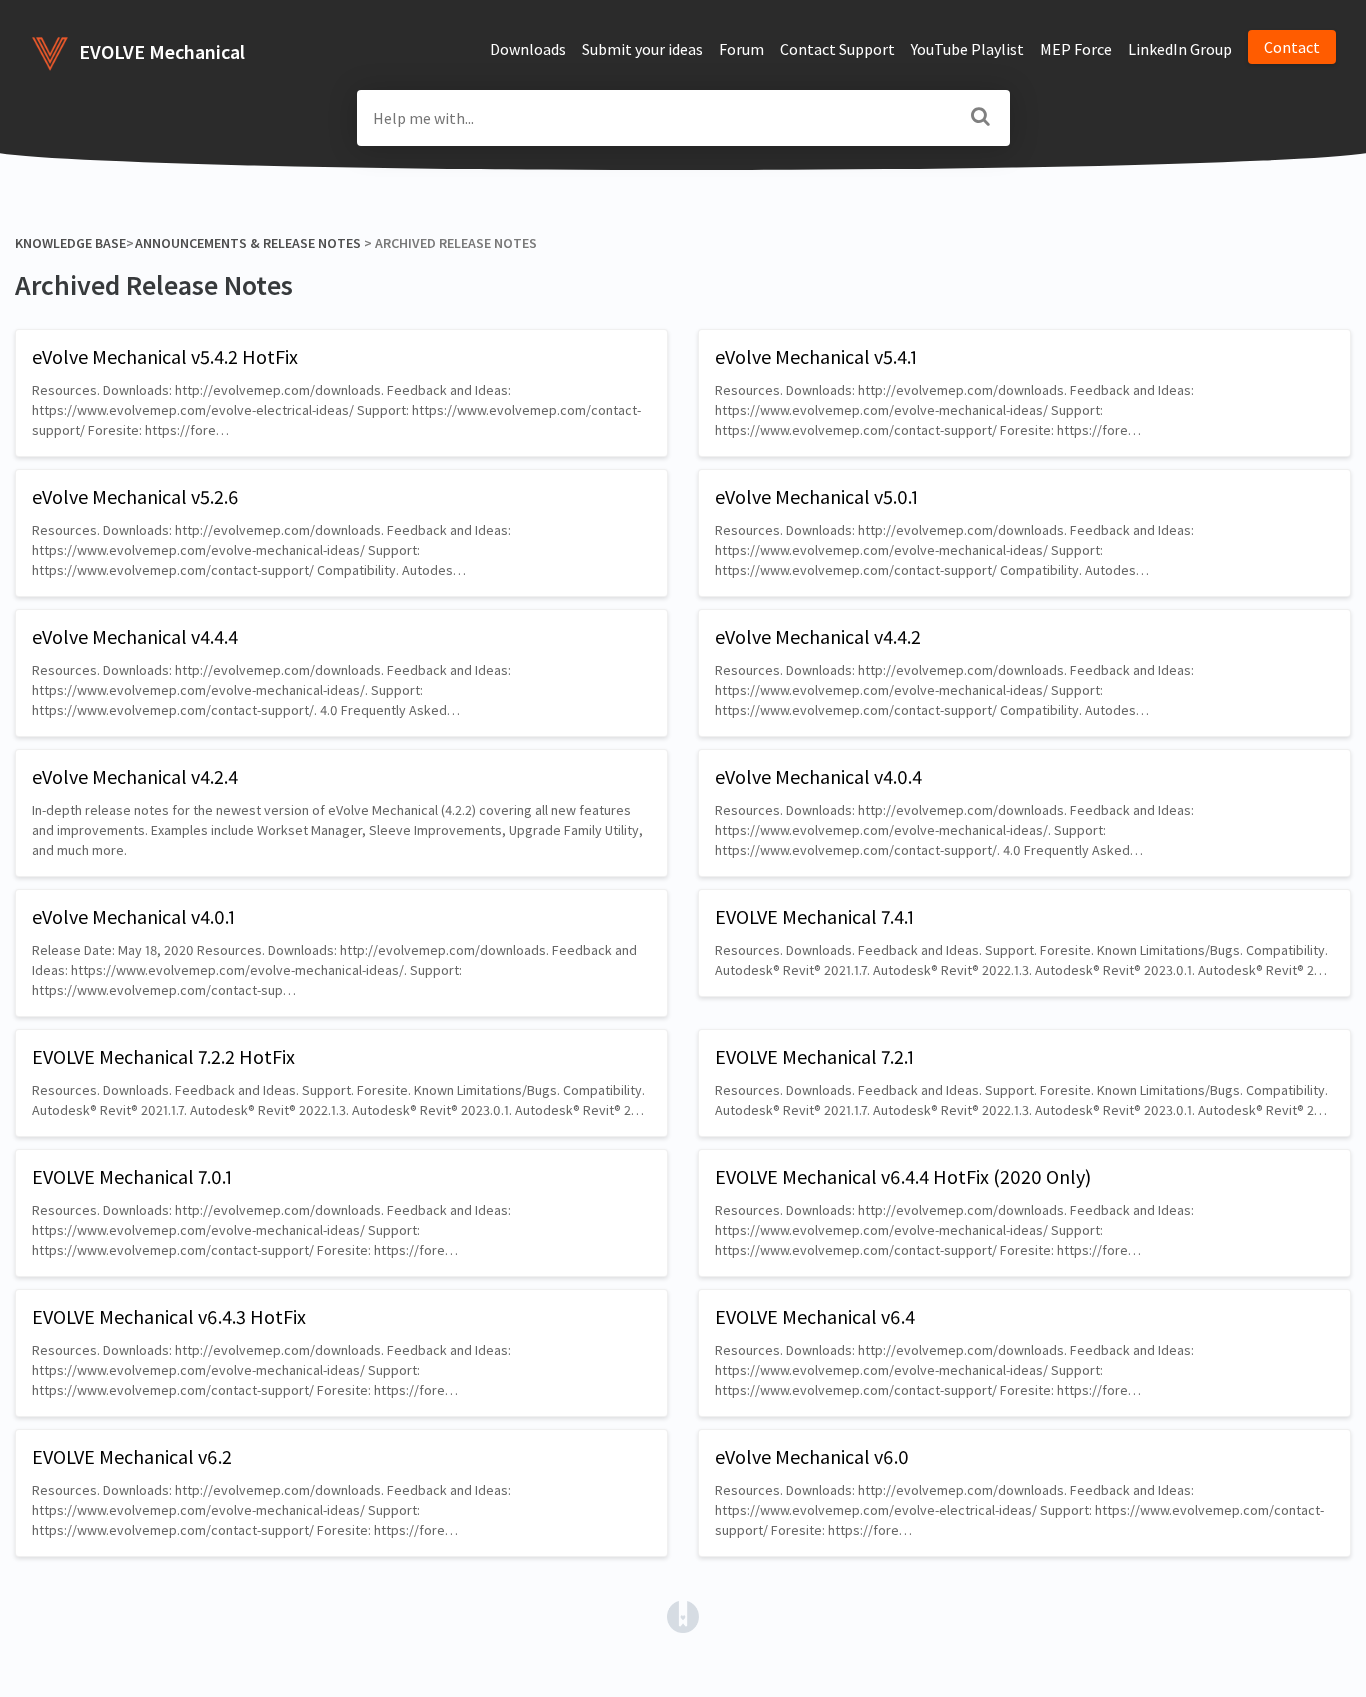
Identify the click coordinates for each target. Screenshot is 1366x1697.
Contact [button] (1292, 47)
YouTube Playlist (967, 49)
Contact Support (837, 49)
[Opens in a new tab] (683, 1615)
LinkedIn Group (1180, 49)
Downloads (528, 49)
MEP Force (1076, 49)
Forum (741, 49)
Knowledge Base (70, 243)
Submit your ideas (642, 49)
